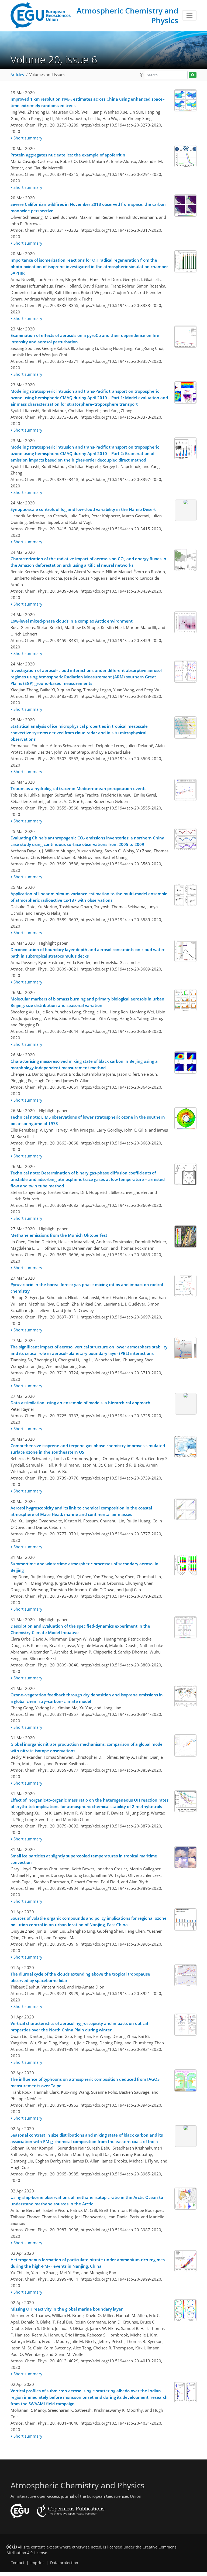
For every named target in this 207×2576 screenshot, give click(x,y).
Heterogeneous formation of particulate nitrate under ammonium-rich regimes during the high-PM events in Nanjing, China (88, 2263)
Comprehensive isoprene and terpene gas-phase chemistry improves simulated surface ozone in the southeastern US (88, 1449)
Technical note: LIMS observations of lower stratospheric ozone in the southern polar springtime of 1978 (88, 1120)
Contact (17, 2563)
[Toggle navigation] (189, 15)
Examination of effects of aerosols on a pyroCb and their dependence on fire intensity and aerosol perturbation (85, 339)
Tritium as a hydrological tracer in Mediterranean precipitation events (78, 788)
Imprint (37, 2563)
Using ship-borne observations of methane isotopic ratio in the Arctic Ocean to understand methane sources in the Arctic (87, 2201)
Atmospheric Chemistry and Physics (127, 15)
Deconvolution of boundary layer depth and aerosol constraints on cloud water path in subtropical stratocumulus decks (87, 953)
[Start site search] (193, 75)
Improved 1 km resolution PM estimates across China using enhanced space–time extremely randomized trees (88, 102)
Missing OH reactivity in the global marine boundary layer (67, 2309)
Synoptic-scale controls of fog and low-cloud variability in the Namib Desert (83, 509)
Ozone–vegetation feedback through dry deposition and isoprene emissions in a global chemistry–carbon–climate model (87, 1698)
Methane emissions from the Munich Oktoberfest (59, 1235)
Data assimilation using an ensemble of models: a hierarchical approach (80, 1403)
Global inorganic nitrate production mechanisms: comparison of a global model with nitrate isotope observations (87, 1747)
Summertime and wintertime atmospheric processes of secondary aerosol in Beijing (84, 1567)
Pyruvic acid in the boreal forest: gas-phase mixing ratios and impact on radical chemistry (87, 1288)
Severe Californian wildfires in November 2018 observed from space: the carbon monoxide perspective (88, 207)
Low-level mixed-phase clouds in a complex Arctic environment (72, 621)
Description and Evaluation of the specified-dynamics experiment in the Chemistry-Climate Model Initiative (80, 1629)
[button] (142, 75)
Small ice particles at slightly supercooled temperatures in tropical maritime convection (84, 1859)
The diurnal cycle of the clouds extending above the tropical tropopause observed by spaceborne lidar (80, 1977)
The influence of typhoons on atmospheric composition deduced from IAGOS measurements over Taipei (85, 2082)
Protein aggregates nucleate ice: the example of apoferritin (68, 155)
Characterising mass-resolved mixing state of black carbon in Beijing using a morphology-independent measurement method (84, 1064)
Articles (17, 75)
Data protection (64, 2563)
